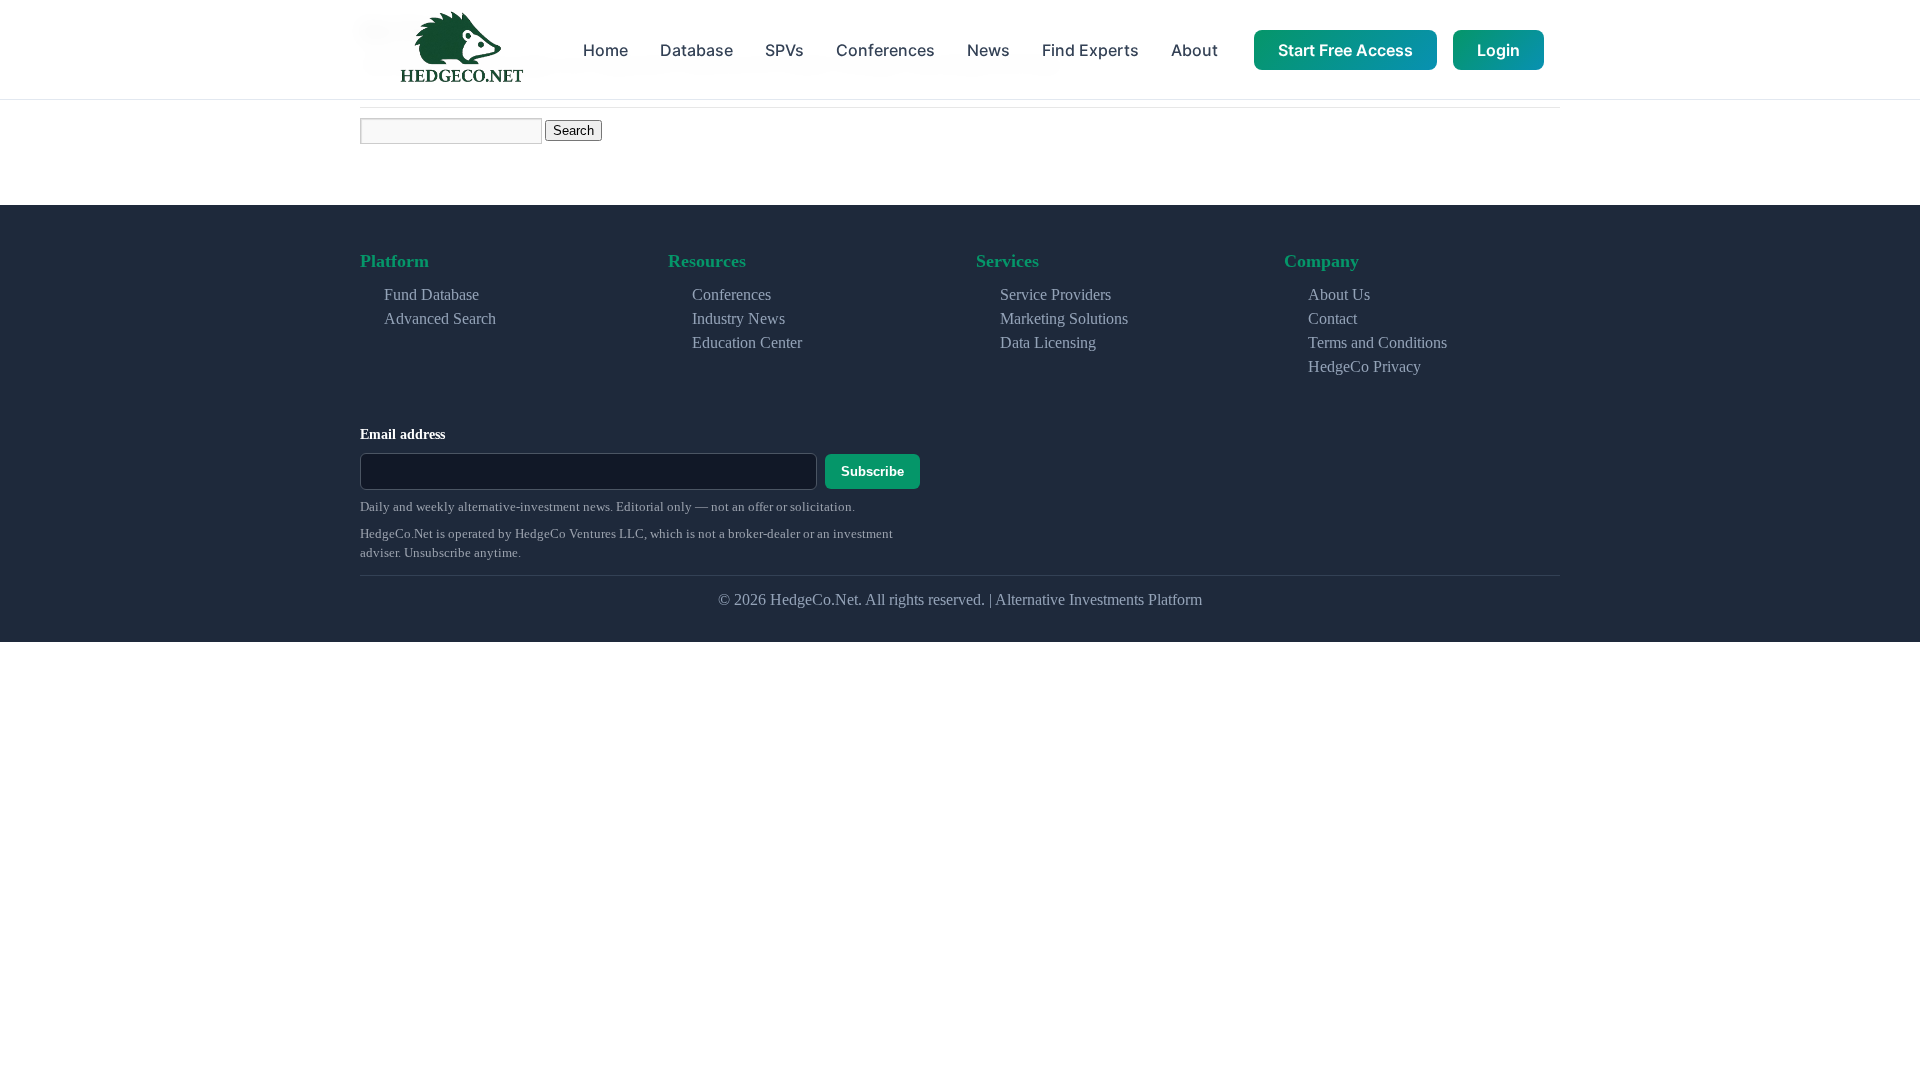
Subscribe (872, 471)
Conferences (885, 50)
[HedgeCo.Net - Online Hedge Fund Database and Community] (461, 49)
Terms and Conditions (1377, 342)
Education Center (747, 342)
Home (605, 50)
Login (1498, 50)
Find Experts (1090, 50)
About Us (1339, 294)
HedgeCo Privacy (1364, 366)
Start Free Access (1345, 50)
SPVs (784, 50)
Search (573, 130)
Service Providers (1055, 294)
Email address (402, 434)
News (988, 50)
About (1194, 50)
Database (696, 50)
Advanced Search (440, 318)
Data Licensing (1048, 342)
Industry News (738, 318)
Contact (1332, 318)
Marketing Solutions (1064, 318)
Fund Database (431, 294)
